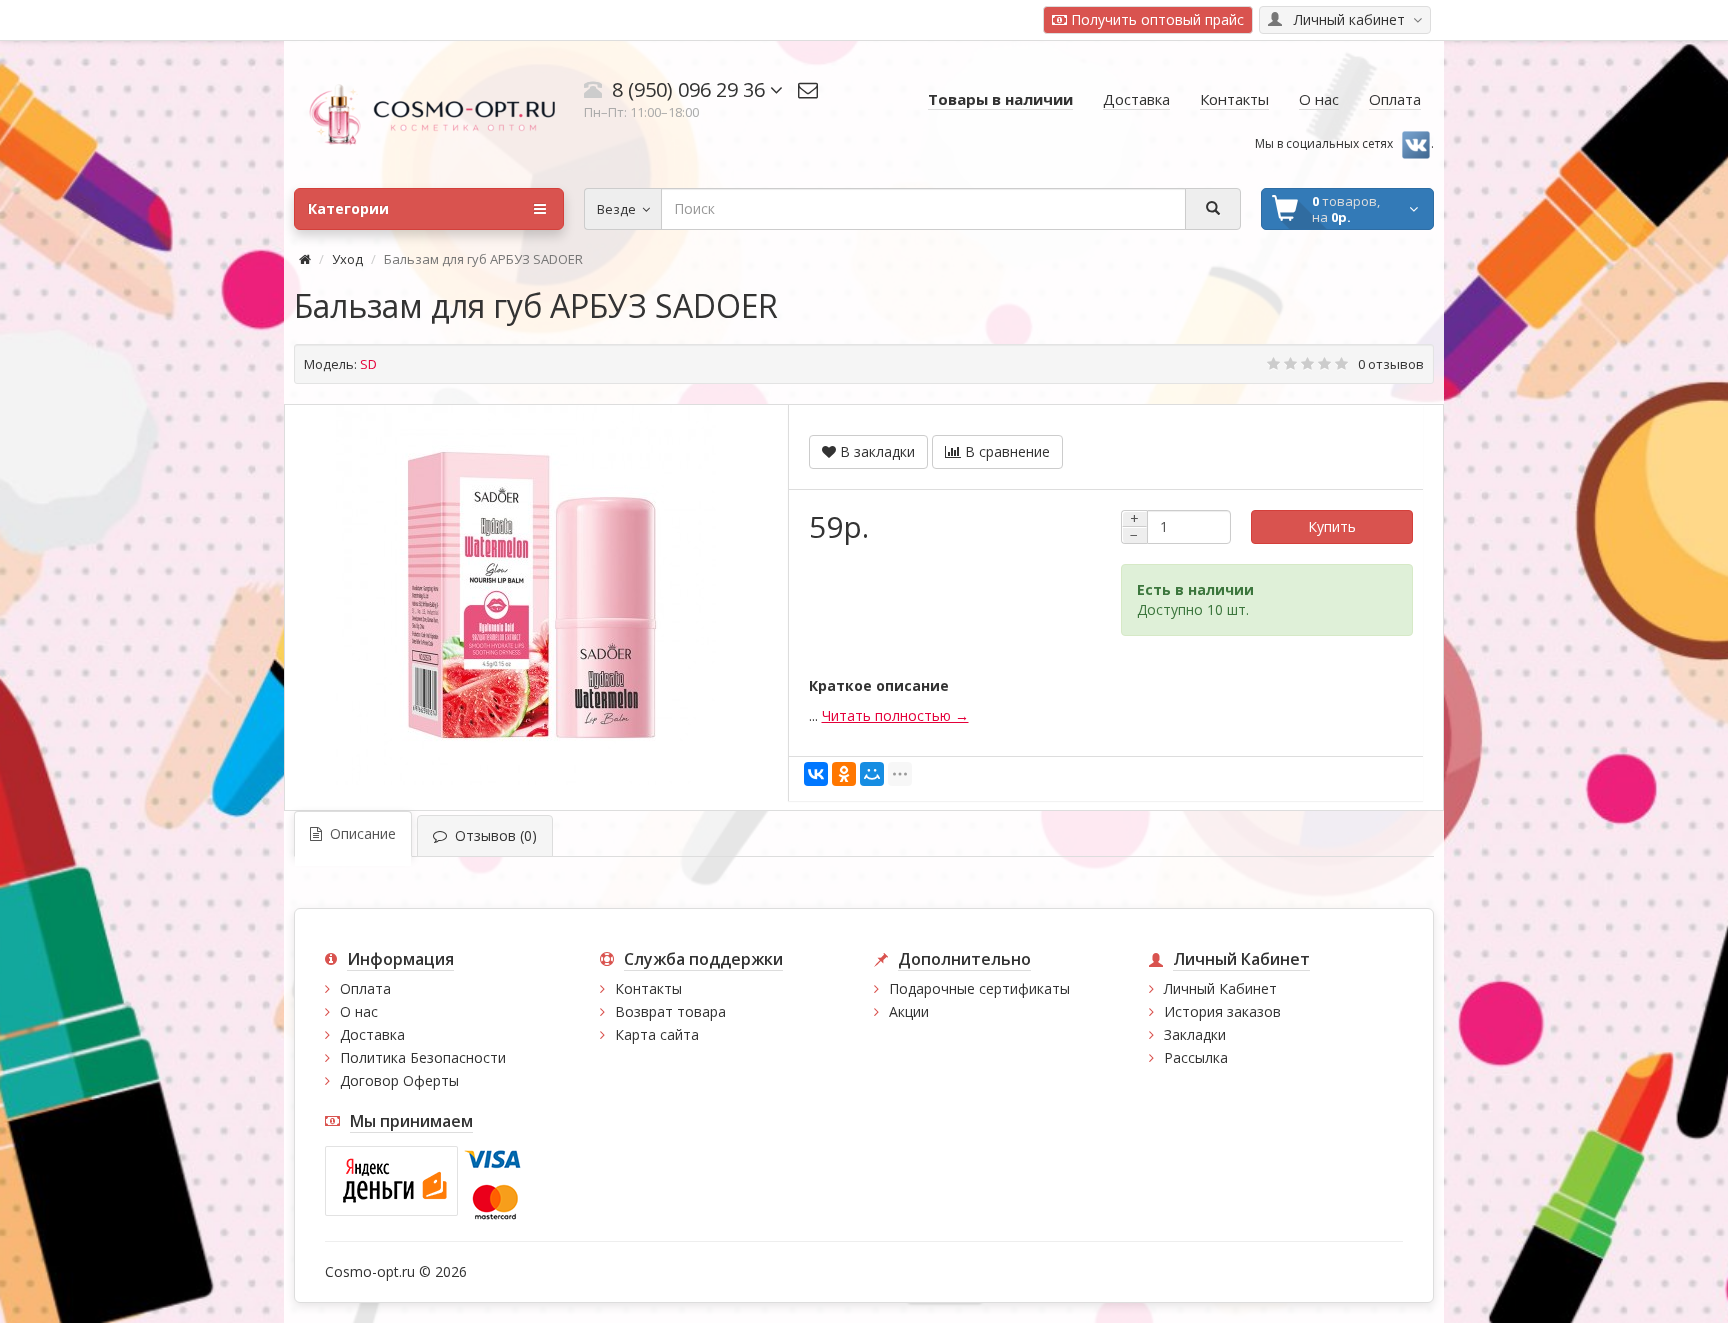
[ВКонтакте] (816, 774)
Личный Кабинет (1220, 988)
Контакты (648, 988)
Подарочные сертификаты (979, 988)
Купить (1332, 526)
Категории (348, 208)
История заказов (1222, 1011)
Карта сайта (657, 1034)
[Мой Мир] (872, 774)
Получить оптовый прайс (1155, 19)
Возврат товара (670, 1011)
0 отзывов (1391, 364)
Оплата (365, 988)
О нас (359, 1011)
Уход (347, 259)
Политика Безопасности (423, 1057)
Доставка (372, 1034)
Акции (909, 1011)
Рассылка (1196, 1057)
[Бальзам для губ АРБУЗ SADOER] (526, 595)
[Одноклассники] (844, 774)
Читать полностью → (895, 715)
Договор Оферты (399, 1080)
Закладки (1195, 1034)
